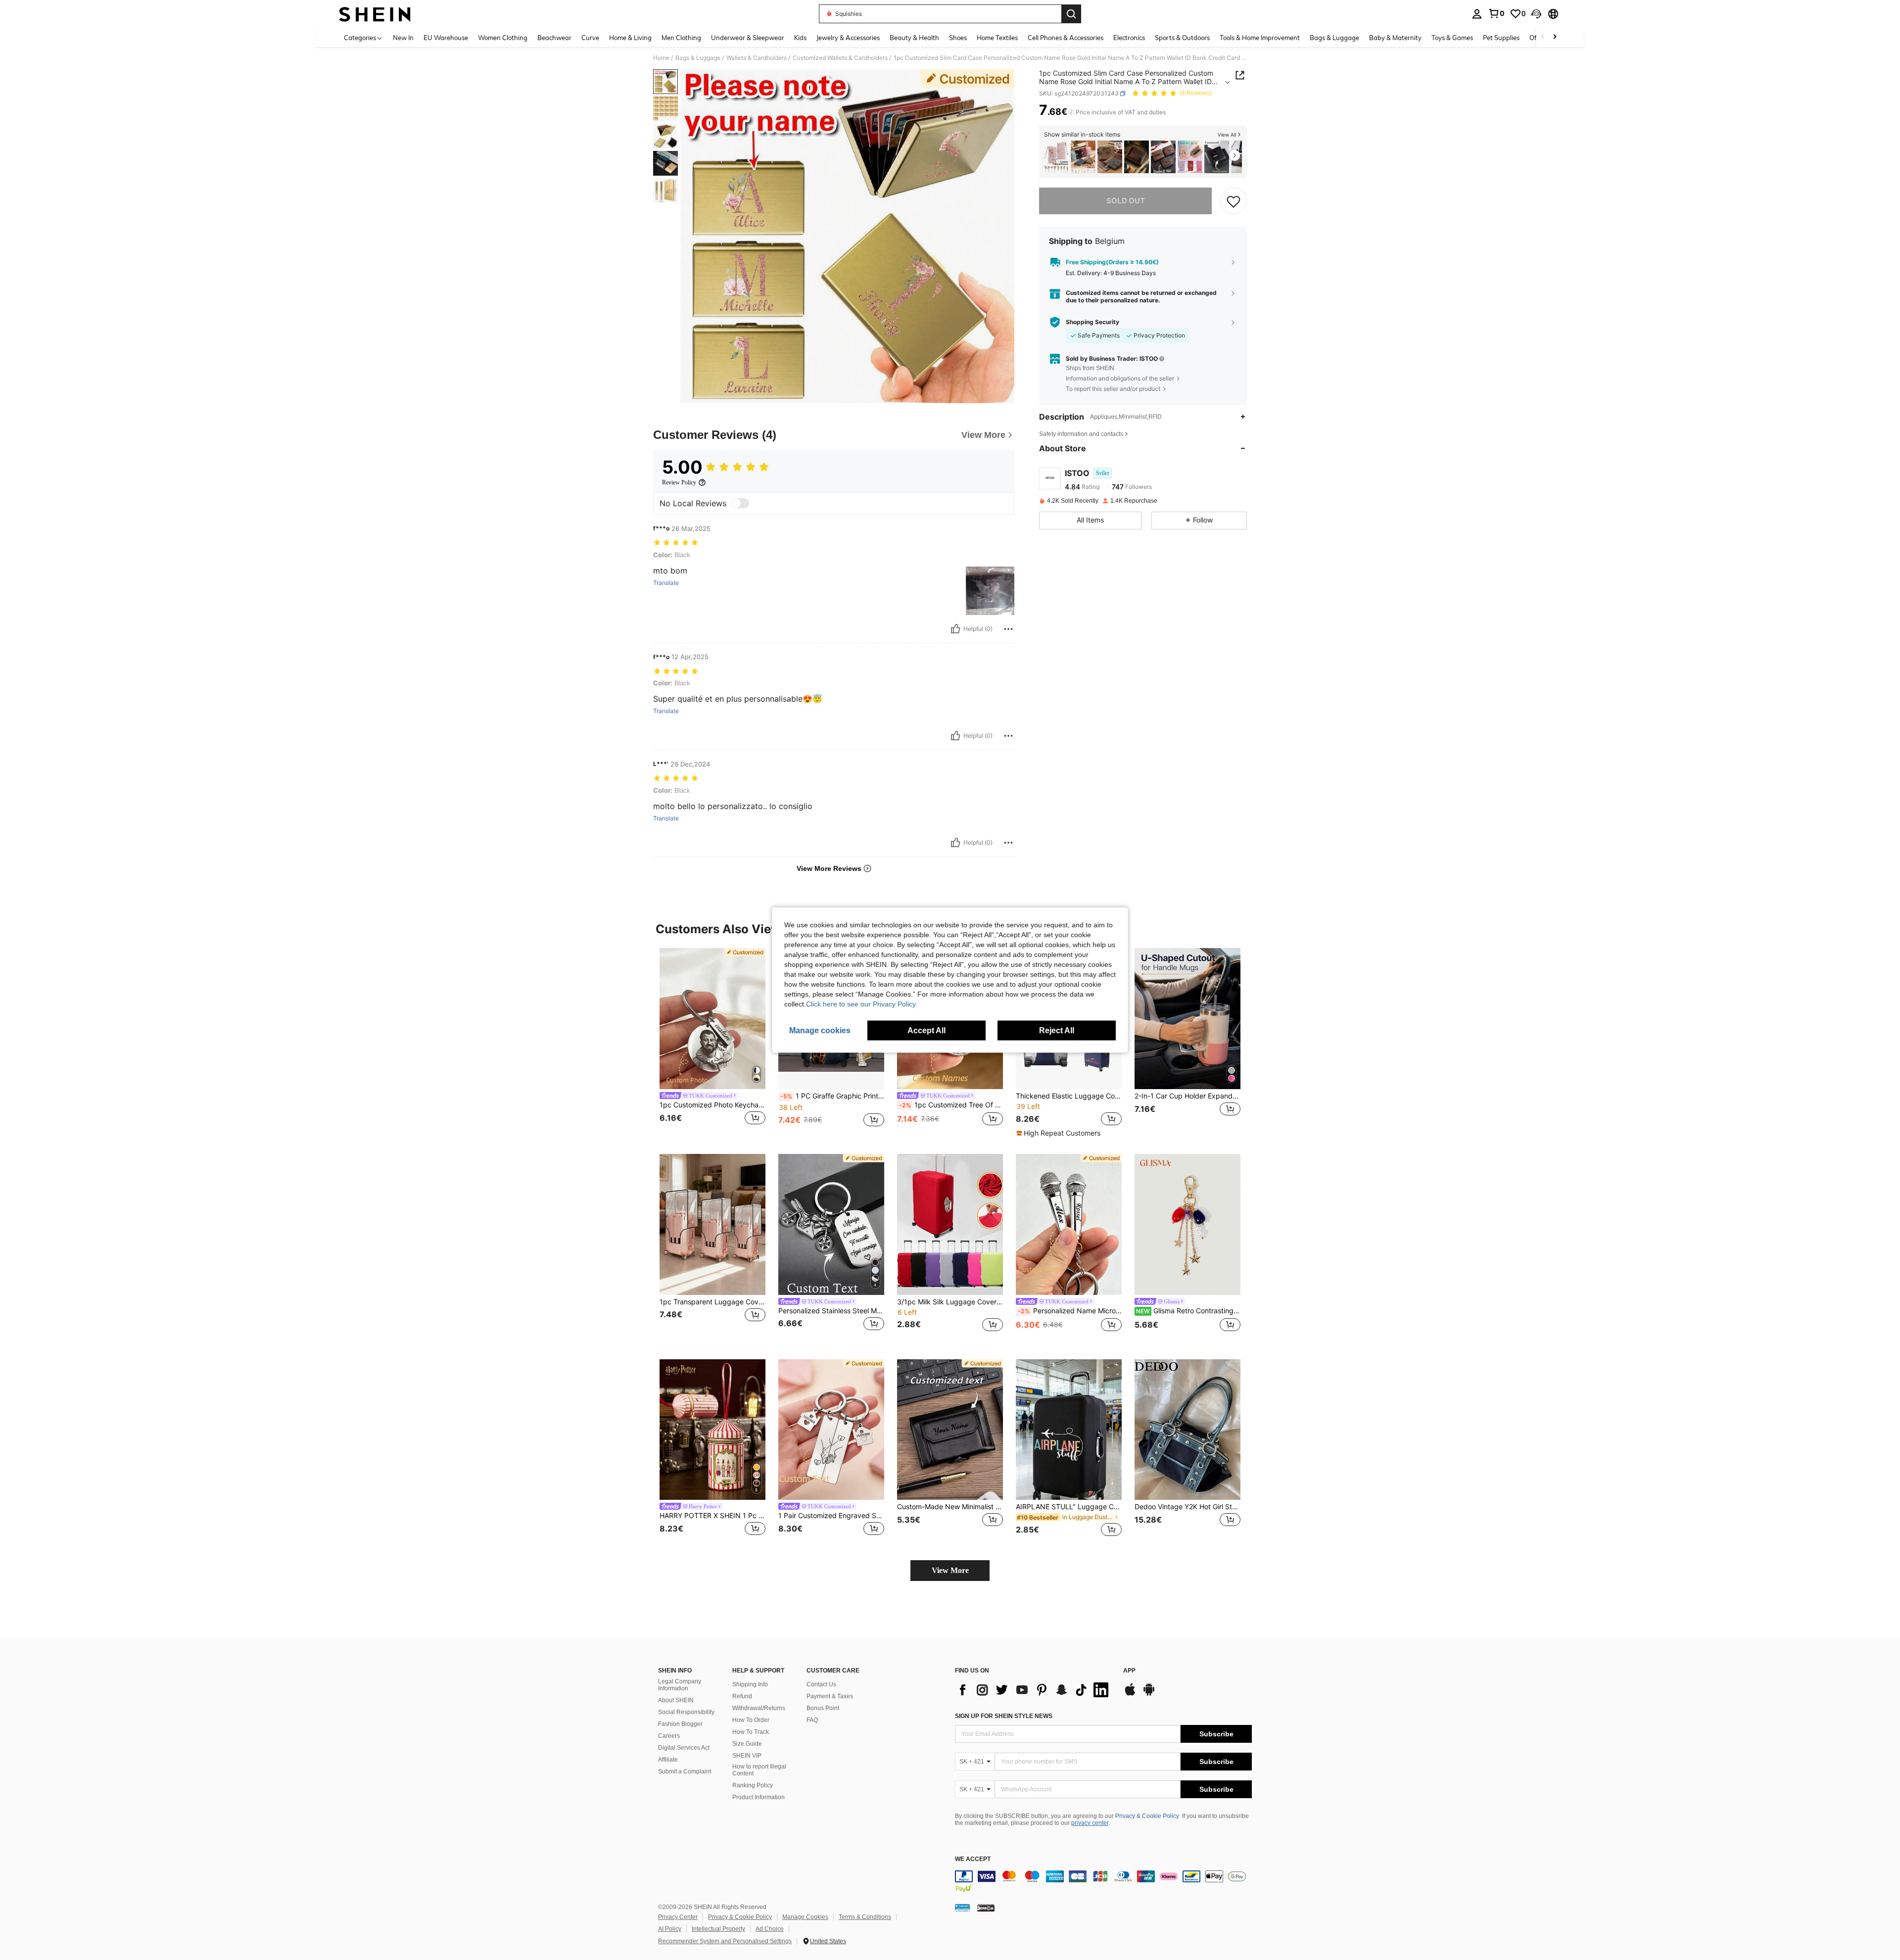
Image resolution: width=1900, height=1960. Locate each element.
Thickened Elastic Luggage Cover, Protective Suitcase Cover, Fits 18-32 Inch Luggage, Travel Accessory (1069, 1096)
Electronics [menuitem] (1129, 38)
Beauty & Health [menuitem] (914, 38)
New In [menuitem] (403, 38)
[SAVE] (1234, 201)
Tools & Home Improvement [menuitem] (1260, 38)
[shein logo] (375, 14)
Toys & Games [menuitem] (1452, 38)
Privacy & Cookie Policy (1147, 1816)
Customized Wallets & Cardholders (840, 58)
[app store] (1130, 1694)
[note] (1060, 1133)
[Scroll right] (1555, 37)
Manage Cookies (805, 1917)
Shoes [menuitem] (958, 38)
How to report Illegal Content (759, 1770)
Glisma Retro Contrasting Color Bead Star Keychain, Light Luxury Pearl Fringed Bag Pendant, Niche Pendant (1188, 1311)
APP (1129, 1671)
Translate (666, 583)
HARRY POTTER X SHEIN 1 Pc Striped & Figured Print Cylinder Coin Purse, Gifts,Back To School (712, 1516)
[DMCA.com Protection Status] (986, 1908)
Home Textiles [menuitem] (997, 38)
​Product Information (759, 1797)
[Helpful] (955, 629)
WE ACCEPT (973, 1859)
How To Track (751, 1732)
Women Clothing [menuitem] (503, 38)
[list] (1034, 1690)
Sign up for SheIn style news (1004, 1716)
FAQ (812, 1720)
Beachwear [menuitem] (554, 38)
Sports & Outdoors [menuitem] (1182, 38)
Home (661, 58)
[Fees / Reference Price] (1071, 112)
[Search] (1071, 14)
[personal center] (1477, 14)
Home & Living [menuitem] (630, 38)
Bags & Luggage (698, 58)
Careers (669, 1736)
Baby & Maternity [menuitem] (1395, 38)
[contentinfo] (1103, 1882)
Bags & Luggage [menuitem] (1334, 38)
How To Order (751, 1720)
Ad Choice (770, 1929)
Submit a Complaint (685, 1771)
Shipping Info (750, 1684)
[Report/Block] (1008, 629)
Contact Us (821, 1684)
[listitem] (1056, 157)
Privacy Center (678, 1917)
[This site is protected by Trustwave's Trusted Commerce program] (962, 1908)
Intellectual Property (718, 1929)
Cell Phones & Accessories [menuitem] (1066, 38)
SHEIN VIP (747, 1756)
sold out (1126, 201)
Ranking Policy (753, 1785)
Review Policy (679, 482)
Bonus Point (823, 1708)
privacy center (1090, 1823)
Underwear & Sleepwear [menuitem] (748, 38)
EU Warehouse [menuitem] (446, 38)
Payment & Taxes (830, 1696)
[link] (1496, 13)
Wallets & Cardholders (757, 58)
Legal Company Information (680, 1685)
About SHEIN (676, 1700)
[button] (1536, 14)
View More (950, 1570)
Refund (742, 1696)
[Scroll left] (1543, 37)
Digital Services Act (684, 1748)
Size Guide (747, 1744)
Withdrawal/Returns (759, 1708)
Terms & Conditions (865, 1917)
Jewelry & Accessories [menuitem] (848, 38)
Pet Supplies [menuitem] (1501, 38)
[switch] (740, 503)
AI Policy (670, 1929)
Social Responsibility (686, 1712)
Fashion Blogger (680, 1724)
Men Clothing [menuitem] (681, 38)
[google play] (1149, 1694)
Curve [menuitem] (590, 38)
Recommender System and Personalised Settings (725, 1941)
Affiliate (668, 1760)
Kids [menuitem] (800, 38)
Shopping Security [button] (1092, 322)
